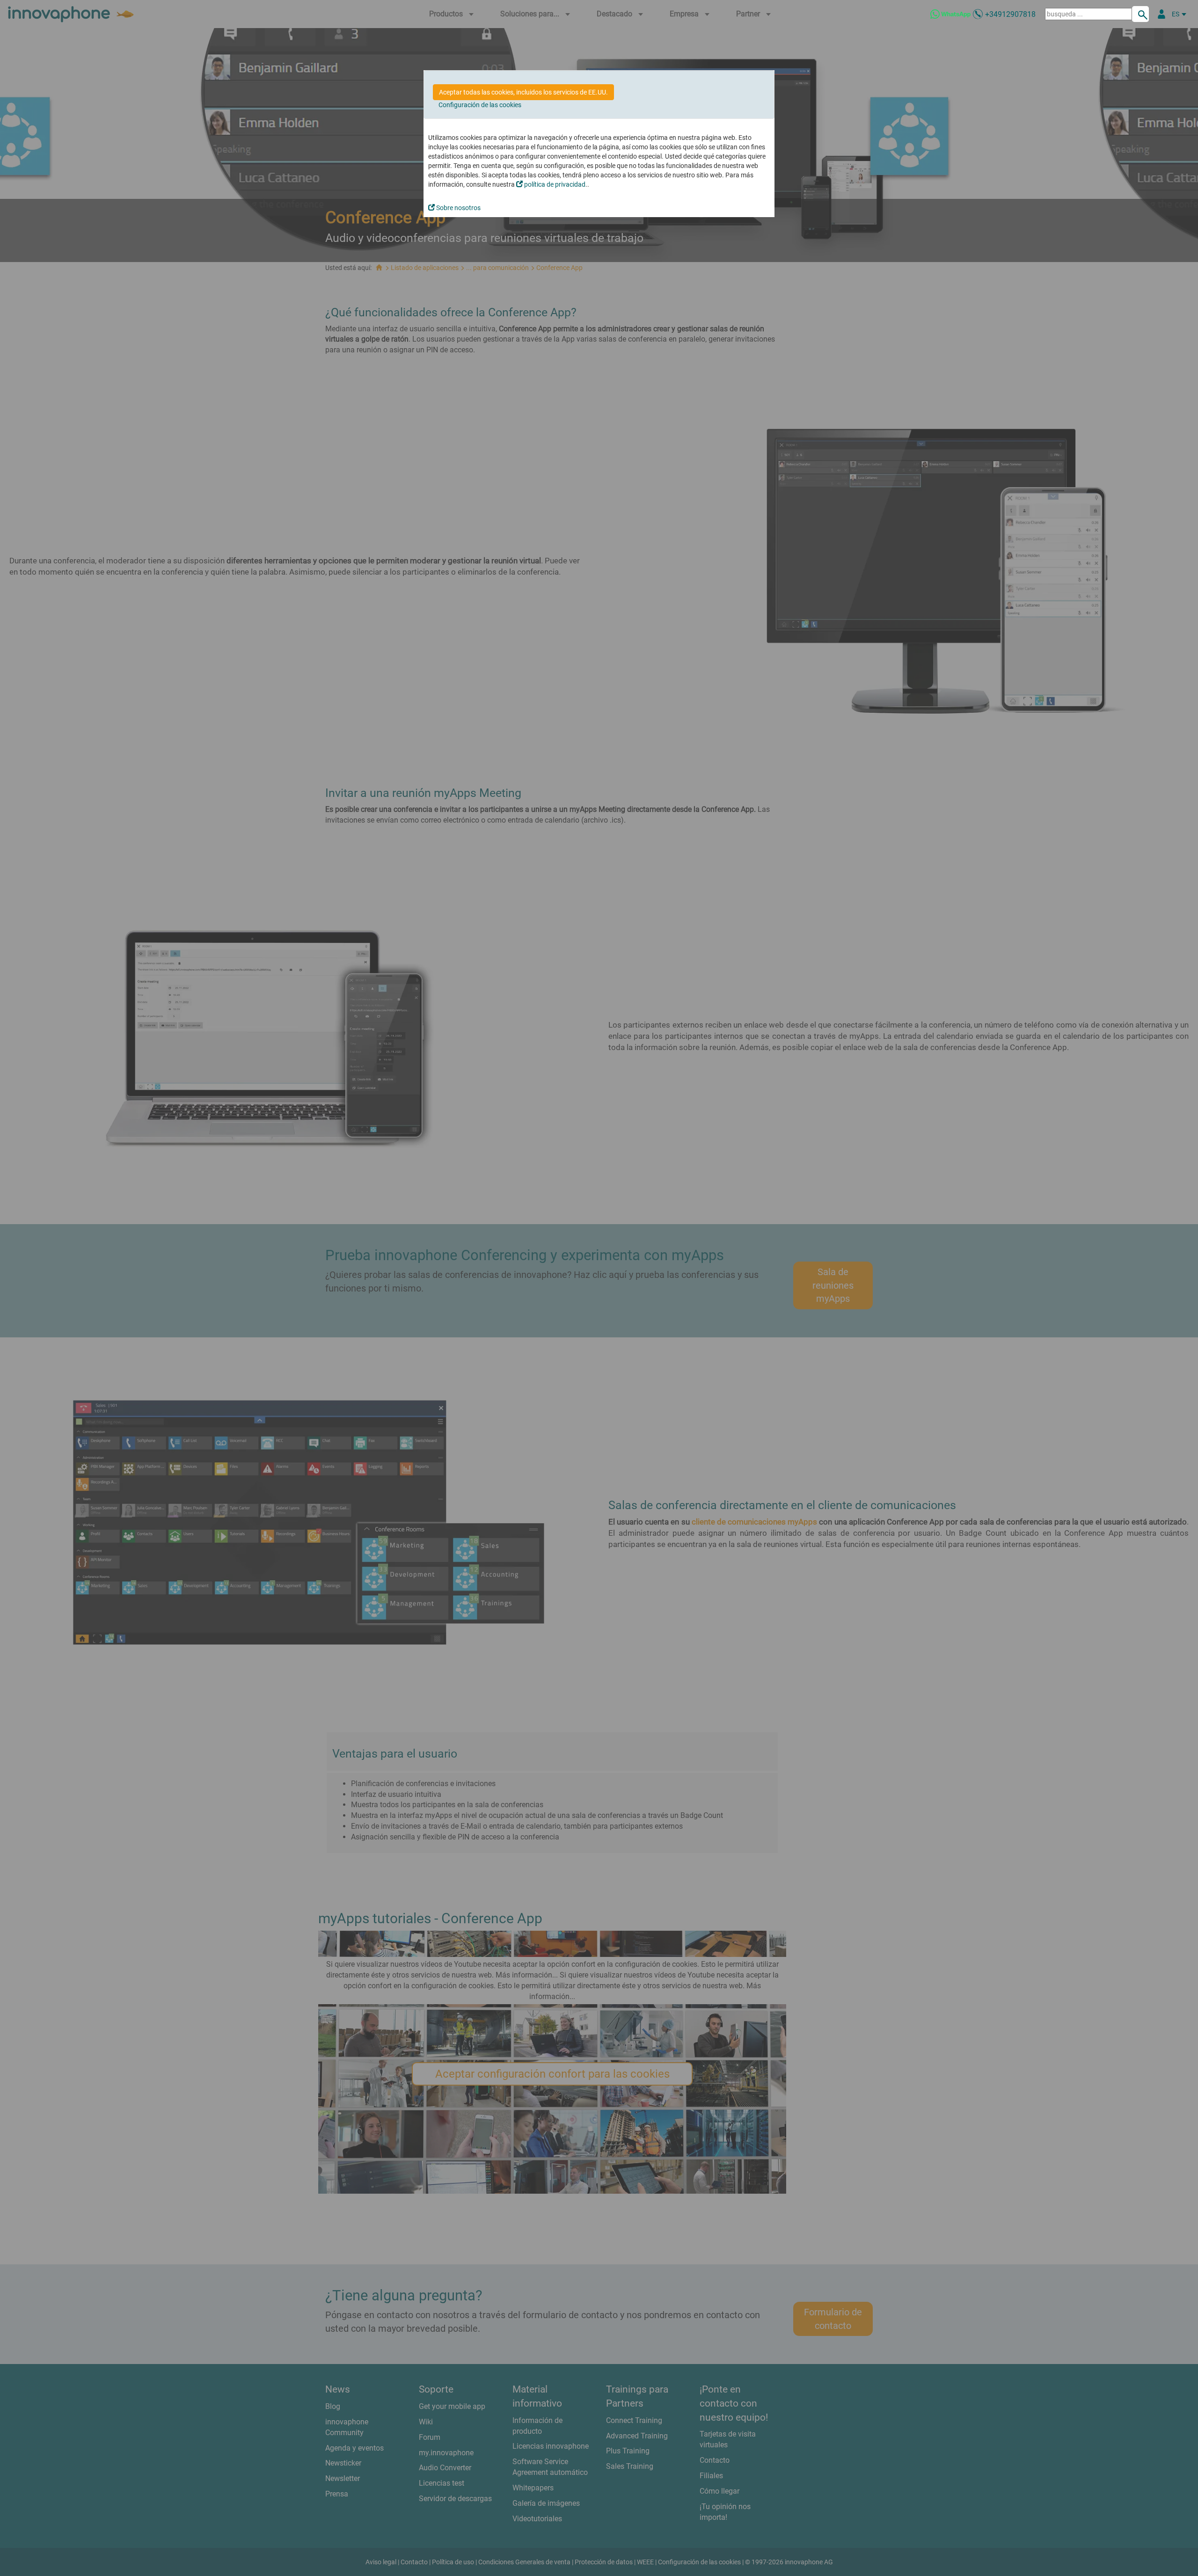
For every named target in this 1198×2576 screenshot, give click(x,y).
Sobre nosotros (458, 208)
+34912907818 (1010, 14)
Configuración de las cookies (480, 105)
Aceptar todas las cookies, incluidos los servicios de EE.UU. (523, 92)
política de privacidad (554, 184)
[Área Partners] (1161, 14)
